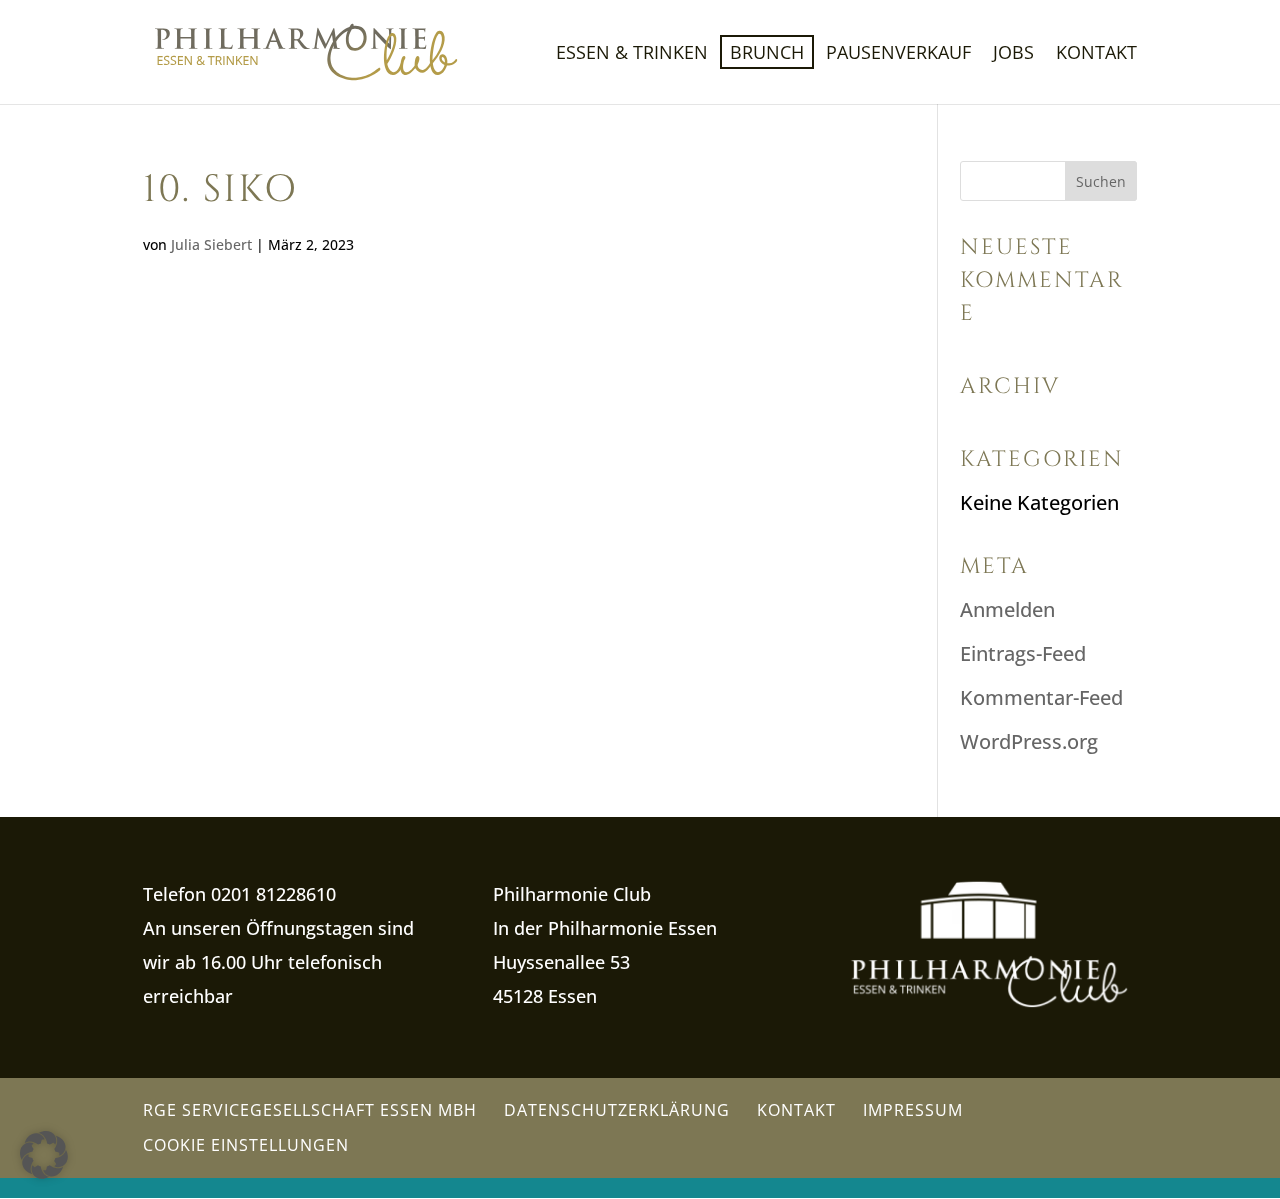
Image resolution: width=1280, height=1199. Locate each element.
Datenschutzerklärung (617, 1110)
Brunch (767, 52)
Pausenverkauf (898, 54)
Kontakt (1096, 54)
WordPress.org (1029, 741)
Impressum (913, 1110)
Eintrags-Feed (1023, 653)
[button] (44, 1155)
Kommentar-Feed (1041, 697)
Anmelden (1007, 609)
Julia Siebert (211, 244)
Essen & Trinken (632, 54)
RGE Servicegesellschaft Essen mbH (310, 1110)
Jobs (1013, 54)
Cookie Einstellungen (246, 1145)
